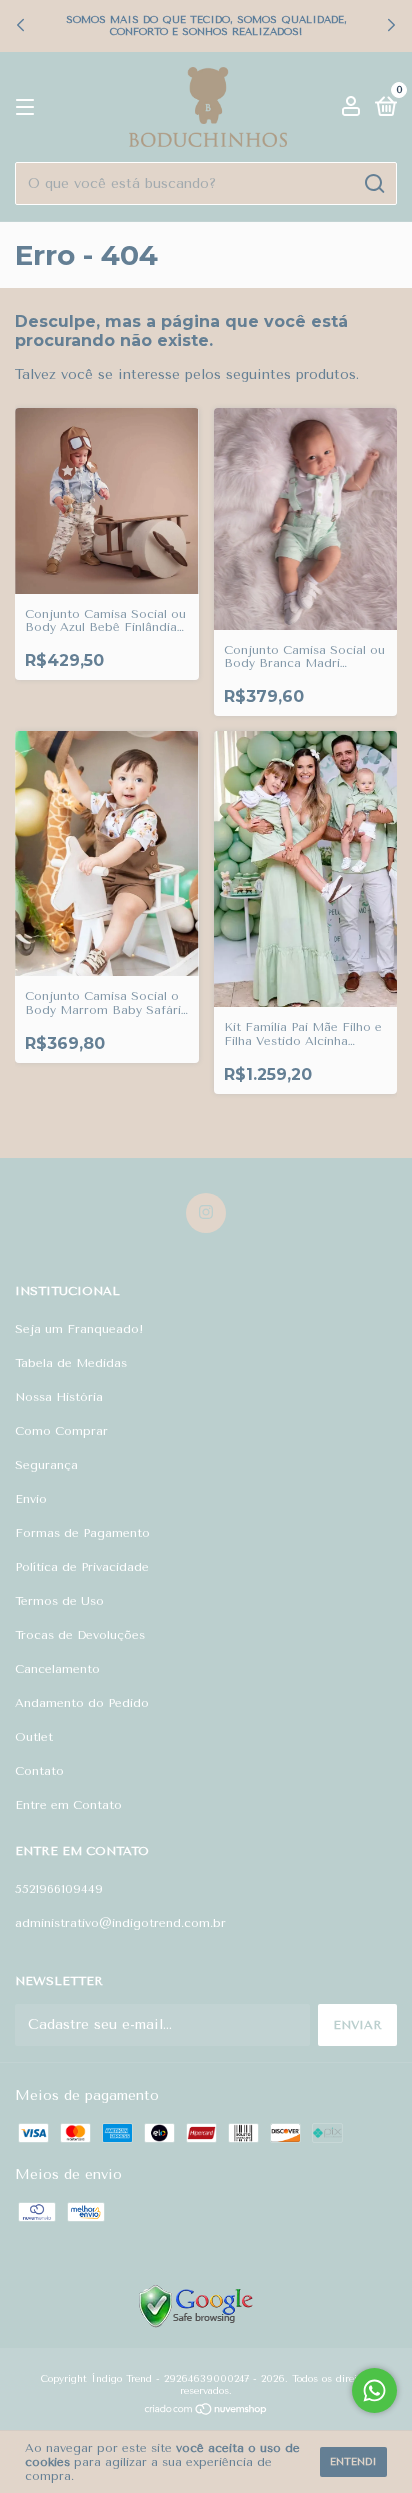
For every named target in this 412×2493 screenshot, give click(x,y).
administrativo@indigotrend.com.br (120, 1923)
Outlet (34, 1737)
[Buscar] (373, 184)
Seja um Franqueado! (79, 1329)
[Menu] (28, 108)
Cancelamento (57, 1669)
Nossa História (59, 1397)
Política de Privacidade (82, 1567)
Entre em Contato (68, 1805)
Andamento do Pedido (82, 1703)
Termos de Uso (59, 1601)
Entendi (353, 2462)
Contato (39, 1771)
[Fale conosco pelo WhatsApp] (374, 2390)
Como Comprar (61, 1431)
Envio (31, 1499)
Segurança (46, 1465)
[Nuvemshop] (206, 2411)
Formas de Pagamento (82, 1533)
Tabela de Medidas (71, 1363)
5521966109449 (59, 1889)
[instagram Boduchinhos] (206, 1213)
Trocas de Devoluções (80, 1635)
